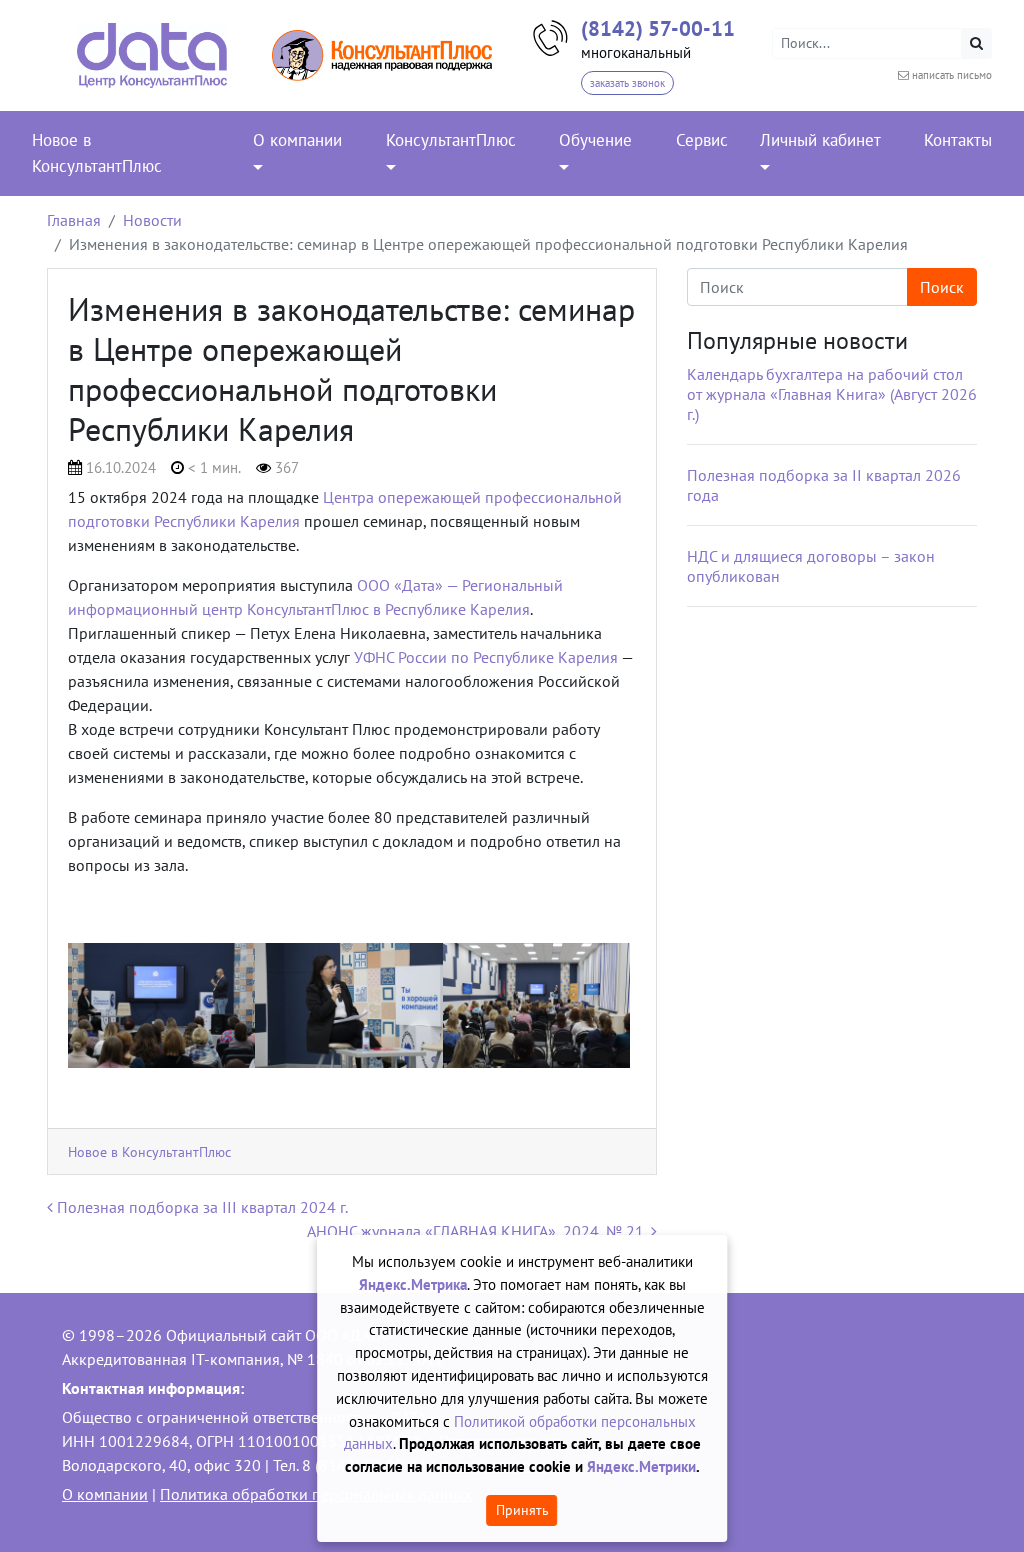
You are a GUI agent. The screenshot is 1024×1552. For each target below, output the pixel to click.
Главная (74, 220)
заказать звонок (627, 83)
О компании (105, 1494)
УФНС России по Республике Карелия (486, 657)
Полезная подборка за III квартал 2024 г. (200, 1207)
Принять (522, 1510)
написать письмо (952, 75)
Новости (152, 220)
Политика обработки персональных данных (316, 1494)
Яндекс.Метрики (641, 1466)
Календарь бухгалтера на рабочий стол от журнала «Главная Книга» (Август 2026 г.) (832, 394)
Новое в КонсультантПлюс (149, 1151)
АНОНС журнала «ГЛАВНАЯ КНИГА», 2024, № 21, (479, 1231)
